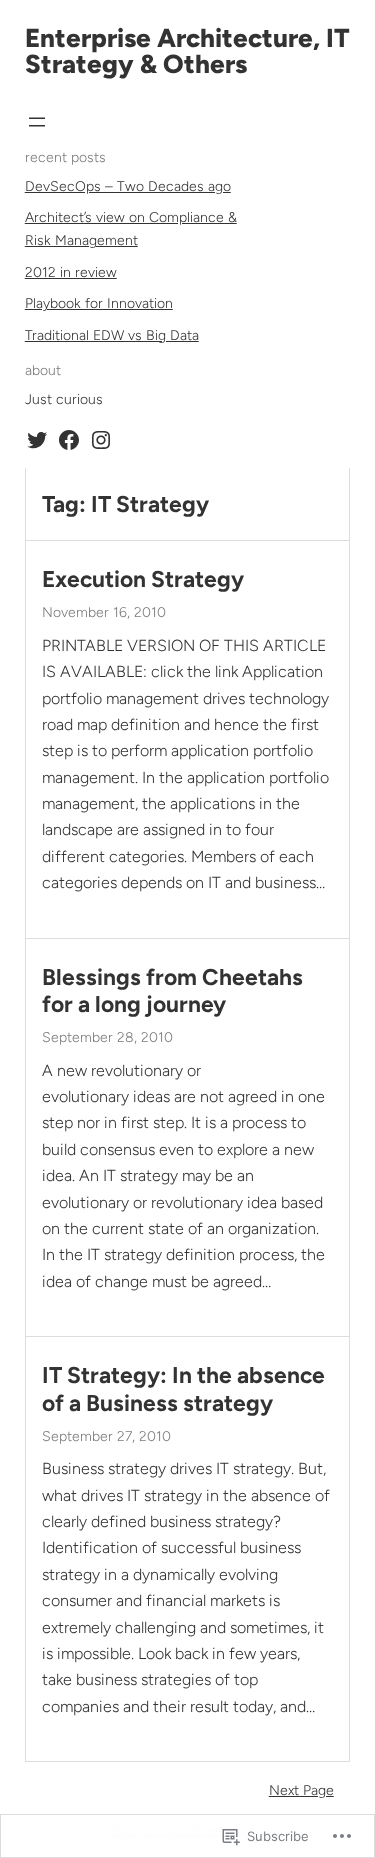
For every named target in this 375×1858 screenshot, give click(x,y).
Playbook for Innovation (99, 303)
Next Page (301, 1790)
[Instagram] (101, 440)
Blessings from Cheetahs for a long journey (172, 991)
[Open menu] (37, 122)
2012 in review (71, 272)
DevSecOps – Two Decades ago (128, 186)
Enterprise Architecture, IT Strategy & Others (187, 51)
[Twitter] (37, 440)
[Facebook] (69, 440)
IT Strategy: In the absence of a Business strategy (183, 1389)
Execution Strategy (143, 579)
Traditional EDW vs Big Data (112, 335)
